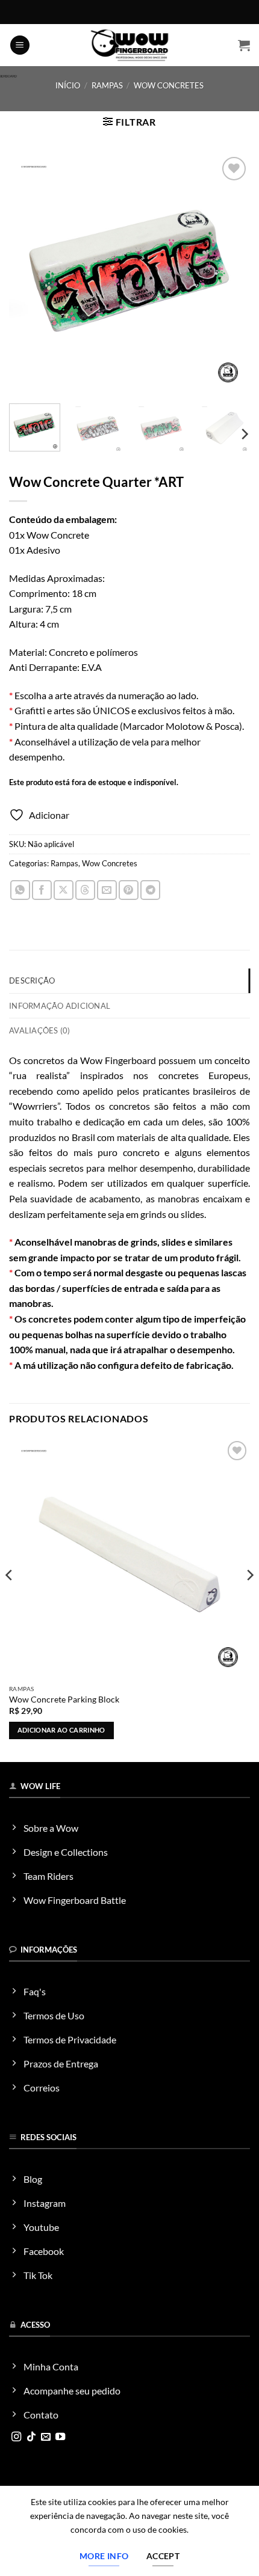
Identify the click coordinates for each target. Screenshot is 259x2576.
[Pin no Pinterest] (129, 890)
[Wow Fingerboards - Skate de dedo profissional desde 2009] (129, 45)
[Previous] (29, 274)
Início (68, 85)
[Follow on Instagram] (16, 2437)
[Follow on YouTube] (60, 2437)
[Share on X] (64, 890)
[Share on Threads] (85, 890)
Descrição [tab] (32, 981)
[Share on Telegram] (150, 890)
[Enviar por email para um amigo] (107, 890)
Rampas (107, 85)
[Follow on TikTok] (31, 2437)
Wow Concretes (169, 85)
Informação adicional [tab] (60, 1006)
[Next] (230, 274)
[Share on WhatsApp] (20, 890)
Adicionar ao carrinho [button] (61, 1730)
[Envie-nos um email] (46, 2437)
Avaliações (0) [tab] (40, 1030)
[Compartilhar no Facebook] (42, 890)
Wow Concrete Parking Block (64, 1699)
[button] (20, 45)
